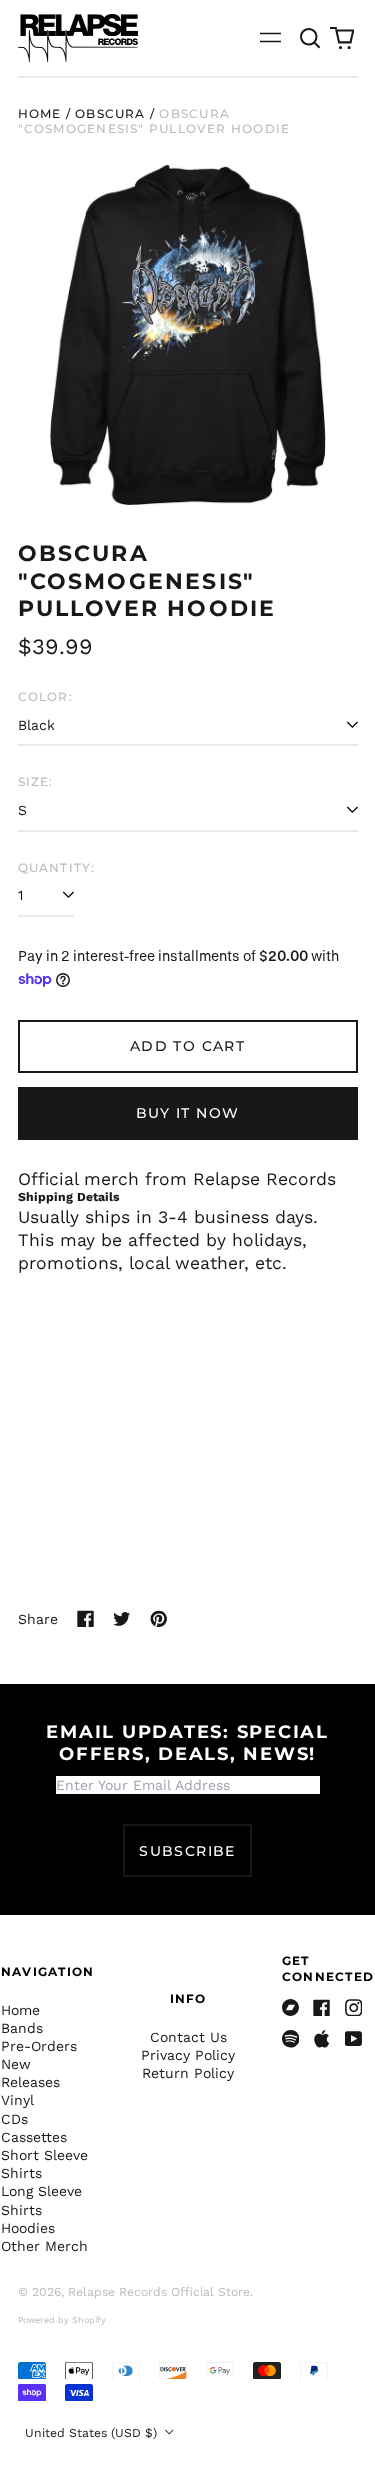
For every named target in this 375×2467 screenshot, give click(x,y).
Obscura (110, 113)
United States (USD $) (93, 2433)
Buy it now (188, 1113)
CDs (14, 2119)
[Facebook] (322, 2008)
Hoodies (28, 2228)
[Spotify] (291, 2039)
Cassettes (34, 2137)
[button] (311, 38)
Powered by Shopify (62, 2320)
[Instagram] (354, 2008)
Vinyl (17, 2100)
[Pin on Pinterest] (159, 1619)
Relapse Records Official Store (159, 2292)
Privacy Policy (188, 2055)
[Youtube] (354, 2039)
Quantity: (57, 867)
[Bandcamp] (291, 2008)
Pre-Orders (39, 2046)
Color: (45, 696)
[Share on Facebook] (86, 1619)
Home (40, 113)
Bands (22, 2028)
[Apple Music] (322, 2039)
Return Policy (188, 2073)
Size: (36, 781)
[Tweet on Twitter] (122, 1619)
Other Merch (44, 2246)
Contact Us (188, 2037)
